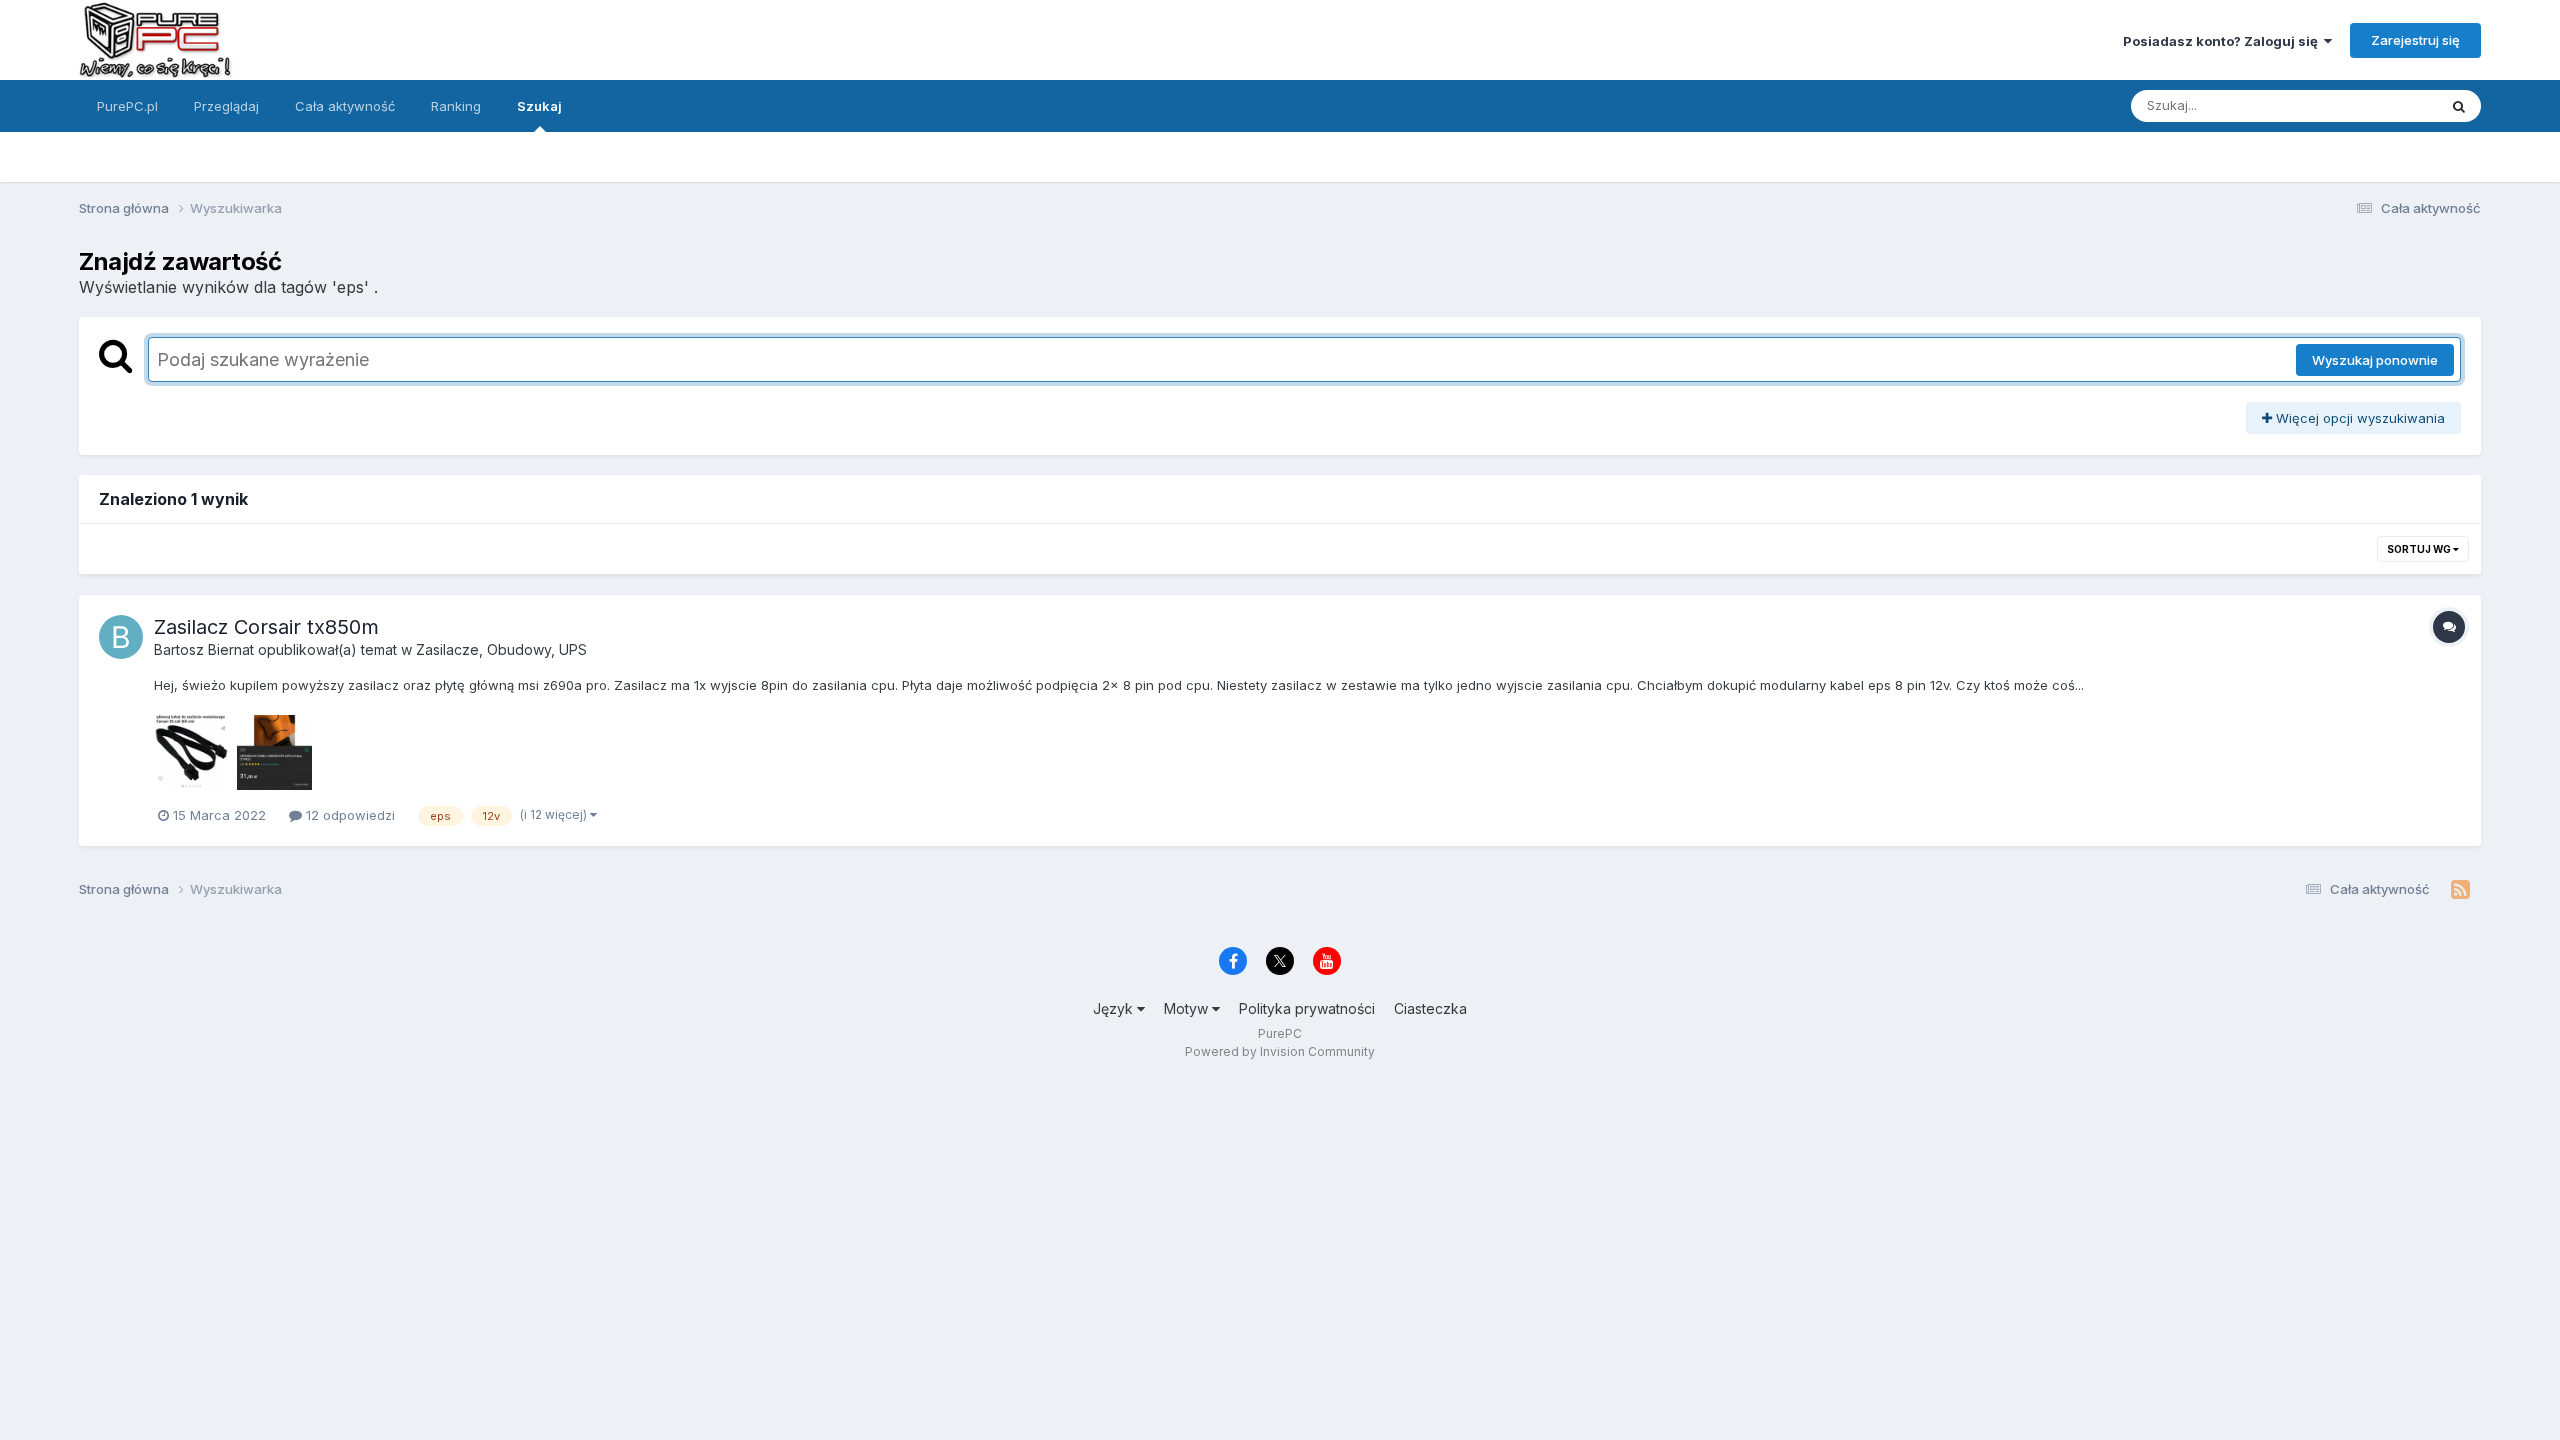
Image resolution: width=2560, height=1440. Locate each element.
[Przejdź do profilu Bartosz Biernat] (121, 637)
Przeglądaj (226, 106)
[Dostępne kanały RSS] (2460, 890)
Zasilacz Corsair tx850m (266, 627)
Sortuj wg (2420, 549)
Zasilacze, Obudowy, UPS (501, 649)
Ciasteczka (1430, 1008)
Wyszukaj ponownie (2375, 360)
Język (1115, 1008)
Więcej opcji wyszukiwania (2358, 418)
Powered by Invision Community (1280, 1051)
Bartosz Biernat (204, 649)
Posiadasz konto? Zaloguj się (2223, 41)
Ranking (456, 106)
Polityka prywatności (1307, 1008)
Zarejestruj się (2415, 40)
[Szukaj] (2459, 106)
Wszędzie (2380, 105)
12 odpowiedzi (348, 815)
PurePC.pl (127, 106)
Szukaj (539, 106)
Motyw (1188, 1008)
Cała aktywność (345, 106)
